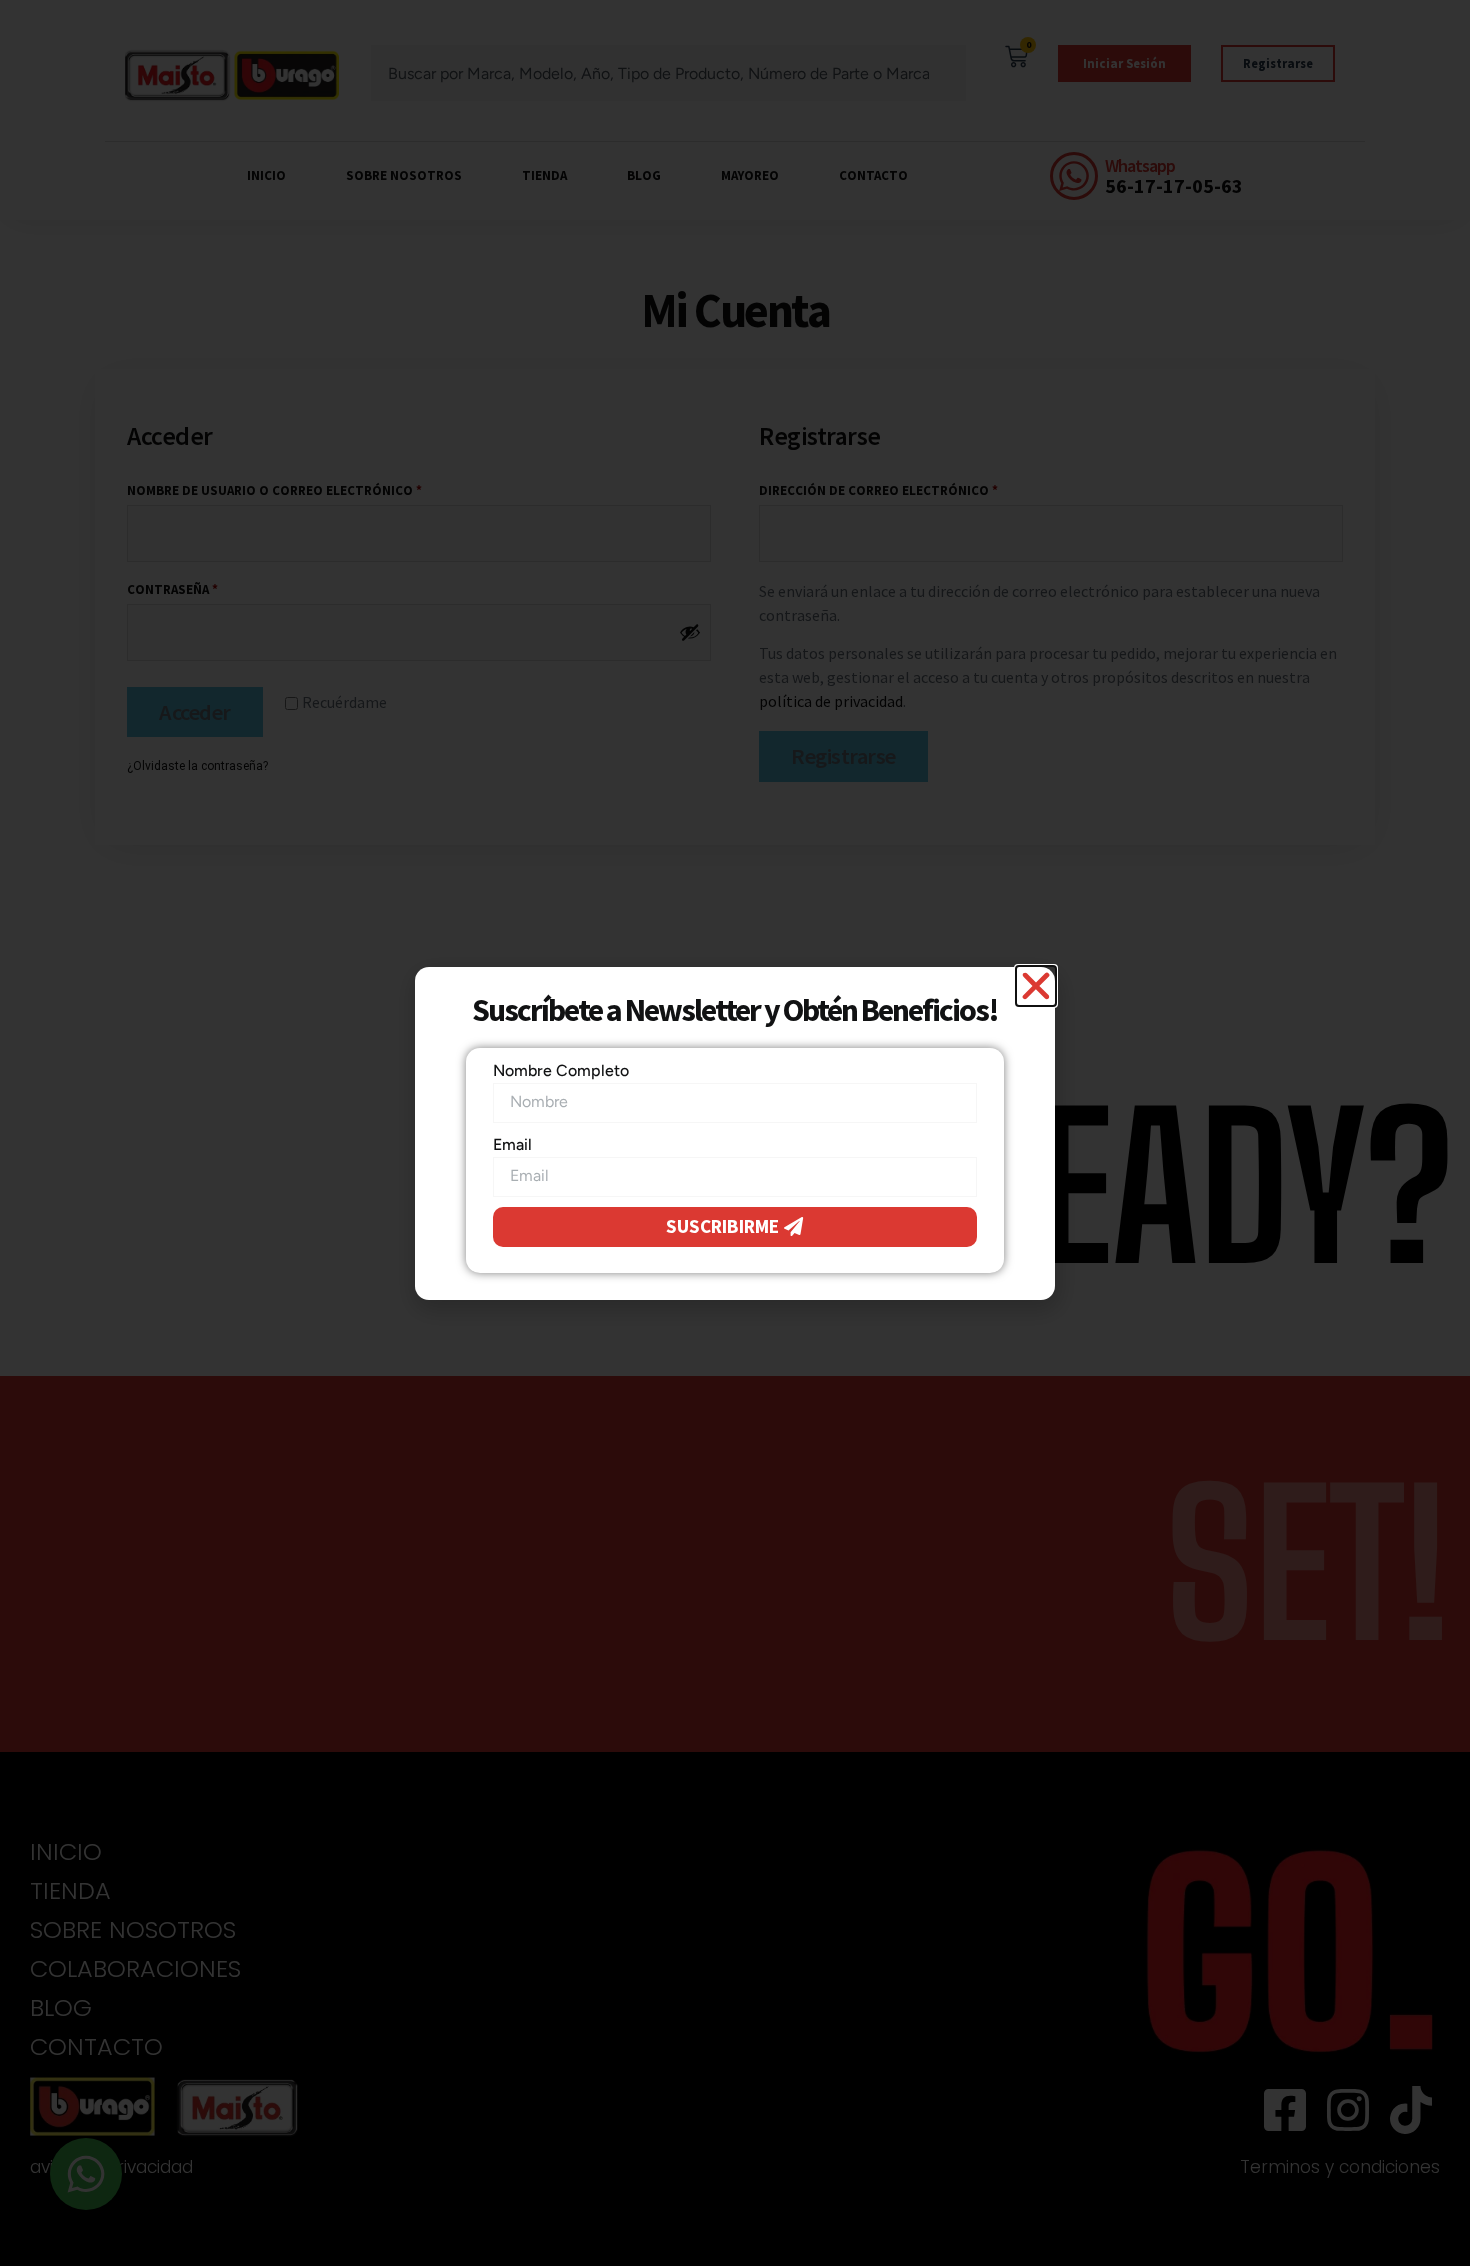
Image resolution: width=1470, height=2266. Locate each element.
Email (512, 1144)
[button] (1036, 986)
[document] (735, 1133)
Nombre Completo (561, 1070)
